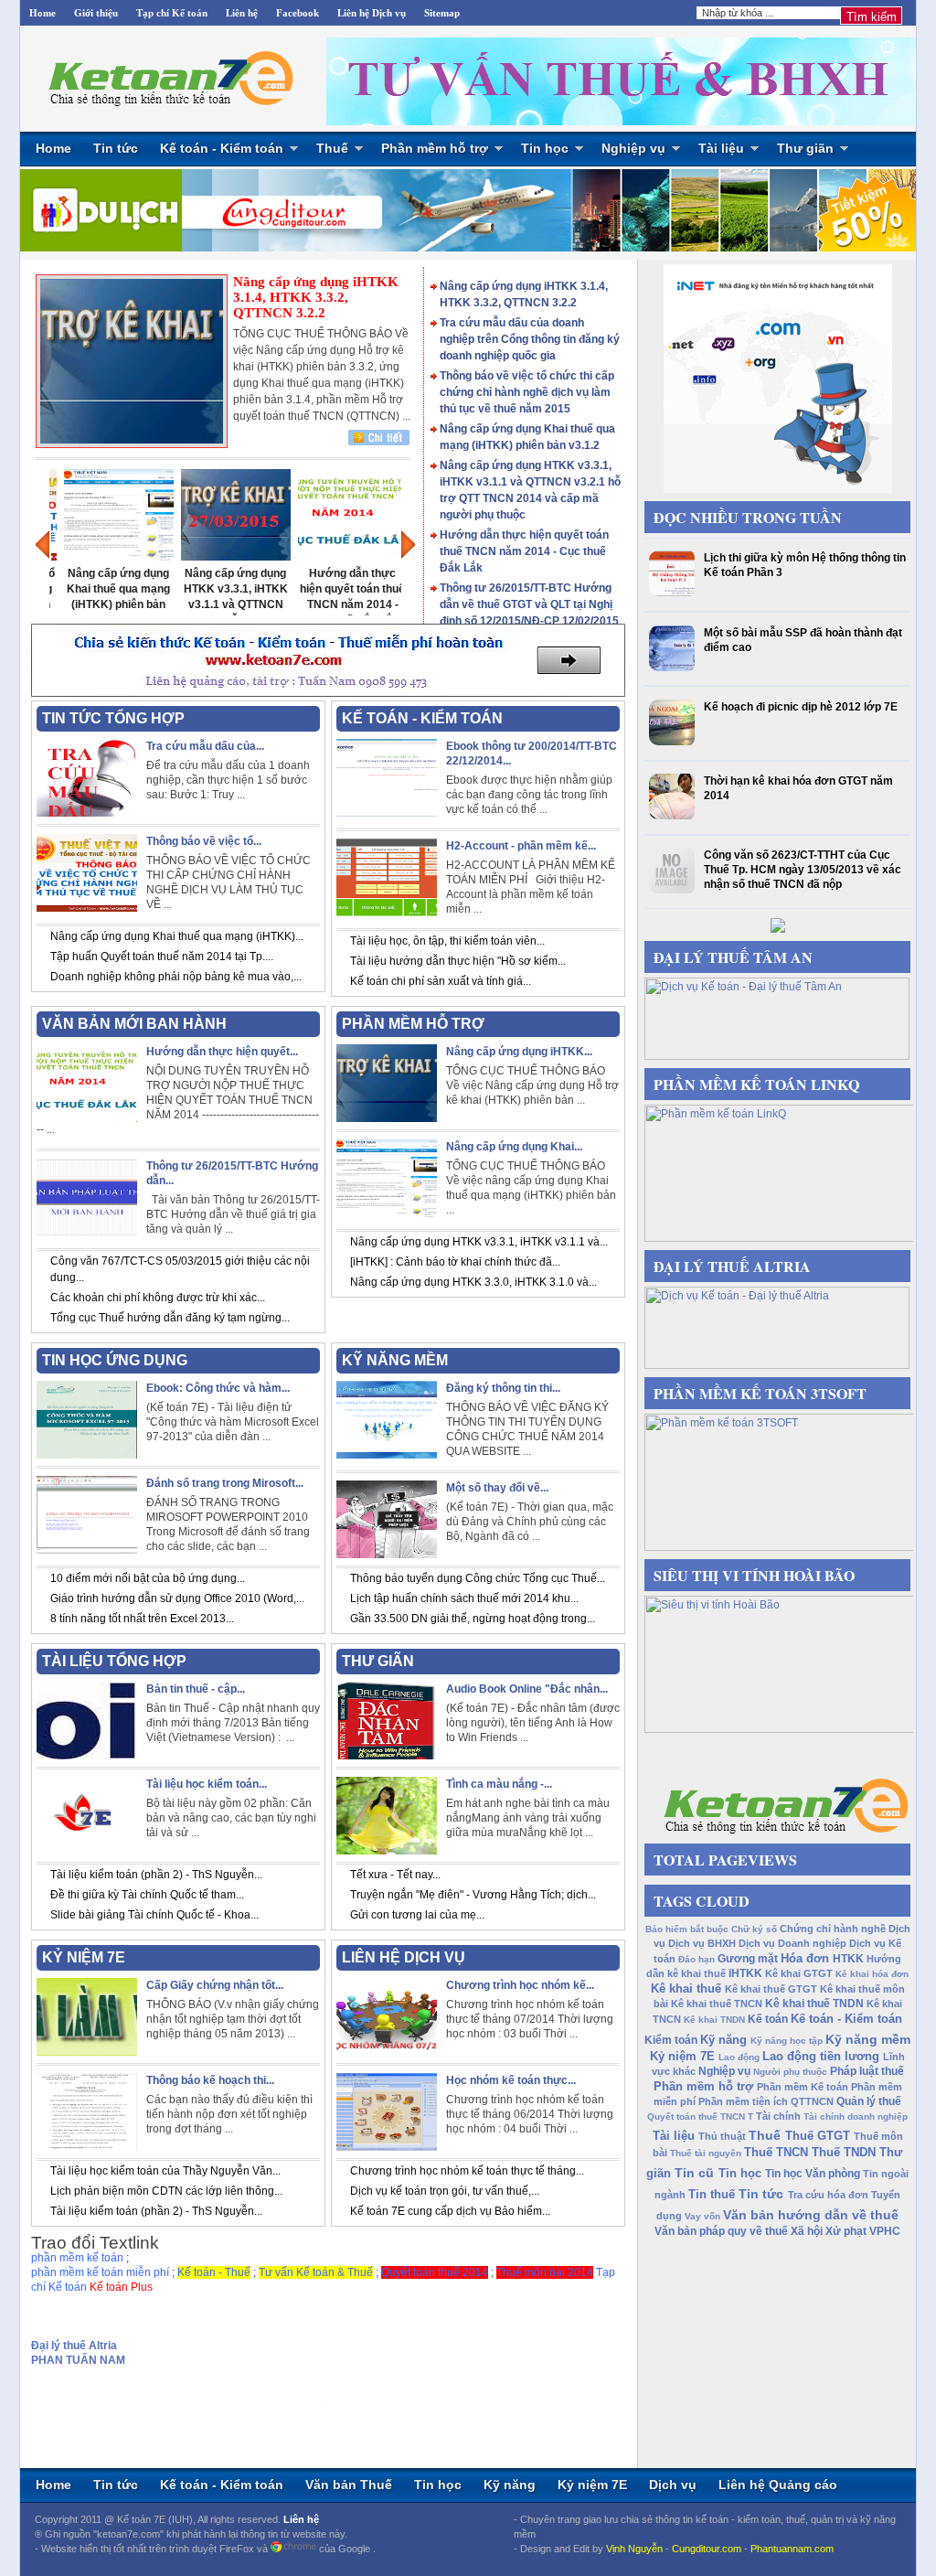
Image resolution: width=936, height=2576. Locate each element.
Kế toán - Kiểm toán (222, 148)
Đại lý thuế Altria (74, 2346)
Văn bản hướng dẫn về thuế (811, 2215)
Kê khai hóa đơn (872, 1974)
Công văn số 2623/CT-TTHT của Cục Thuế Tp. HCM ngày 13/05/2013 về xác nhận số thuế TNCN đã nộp (803, 870)
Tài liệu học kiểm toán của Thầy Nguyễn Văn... (165, 2171)
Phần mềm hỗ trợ (435, 148)
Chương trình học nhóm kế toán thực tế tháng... (467, 2171)
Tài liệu (721, 148)
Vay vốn (702, 2216)
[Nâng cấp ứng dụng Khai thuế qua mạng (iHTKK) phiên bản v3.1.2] (108, 557)
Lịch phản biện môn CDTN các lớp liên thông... (166, 2191)
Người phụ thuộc (790, 2072)
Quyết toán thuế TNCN (696, 2116)
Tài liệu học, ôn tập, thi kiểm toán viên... (447, 941)
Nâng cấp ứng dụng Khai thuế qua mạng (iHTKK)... (177, 936)
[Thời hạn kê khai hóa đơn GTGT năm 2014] (674, 816)
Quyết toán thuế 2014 (435, 2272)
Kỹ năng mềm (868, 2039)
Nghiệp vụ (633, 148)
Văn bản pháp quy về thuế (721, 2231)
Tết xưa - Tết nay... (395, 1875)
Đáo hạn (697, 1959)
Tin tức (116, 148)
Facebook (298, 13)
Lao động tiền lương (821, 2056)
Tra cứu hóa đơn (828, 2195)
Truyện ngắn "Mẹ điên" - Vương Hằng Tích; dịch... (473, 1895)
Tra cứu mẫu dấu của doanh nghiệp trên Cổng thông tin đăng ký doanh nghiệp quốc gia (530, 339)
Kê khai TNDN (714, 2020)
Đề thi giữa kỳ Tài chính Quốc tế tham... (147, 1895)
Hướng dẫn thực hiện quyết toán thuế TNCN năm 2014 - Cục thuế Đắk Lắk (524, 551)
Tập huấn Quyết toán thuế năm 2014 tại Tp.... (162, 957)
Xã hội (807, 2231)
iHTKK (745, 1973)
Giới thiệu (96, 13)
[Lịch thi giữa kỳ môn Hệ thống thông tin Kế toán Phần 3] (674, 593)
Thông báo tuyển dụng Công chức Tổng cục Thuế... (478, 1578)
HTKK (848, 1959)
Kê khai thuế (686, 1988)
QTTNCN (812, 2101)
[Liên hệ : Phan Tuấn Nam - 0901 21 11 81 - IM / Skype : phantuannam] (619, 82)
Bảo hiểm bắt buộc (687, 1929)
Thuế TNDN (844, 2152)
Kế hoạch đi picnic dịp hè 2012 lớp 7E (801, 707)
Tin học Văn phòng (813, 2174)
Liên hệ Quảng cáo (778, 2485)
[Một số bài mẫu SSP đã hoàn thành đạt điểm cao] (674, 668)
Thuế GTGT (818, 2136)
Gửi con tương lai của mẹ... (417, 1915)
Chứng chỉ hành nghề (833, 1929)
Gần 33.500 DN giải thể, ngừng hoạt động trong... (473, 1619)
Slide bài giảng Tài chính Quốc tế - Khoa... (154, 1915)
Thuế (332, 148)
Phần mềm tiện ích (743, 2101)
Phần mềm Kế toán (803, 2087)
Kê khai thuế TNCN (717, 2004)
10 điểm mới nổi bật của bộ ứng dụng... (148, 1578)
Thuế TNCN (776, 2152)
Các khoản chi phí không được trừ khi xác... (158, 1298)
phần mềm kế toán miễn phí (100, 2272)
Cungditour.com (707, 2549)
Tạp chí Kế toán (172, 13)
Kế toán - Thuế (214, 2272)
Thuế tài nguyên (706, 2153)
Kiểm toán (671, 2040)
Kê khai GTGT (799, 1973)
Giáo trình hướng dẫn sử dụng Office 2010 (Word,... (177, 1598)
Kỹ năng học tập (787, 2041)
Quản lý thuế (869, 2101)
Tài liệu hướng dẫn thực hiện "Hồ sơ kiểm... (458, 961)
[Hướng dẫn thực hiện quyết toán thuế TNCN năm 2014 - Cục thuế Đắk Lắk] (342, 557)
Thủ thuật (722, 2136)
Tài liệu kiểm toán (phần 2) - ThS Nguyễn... (156, 1875)
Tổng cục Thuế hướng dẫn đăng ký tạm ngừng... (170, 1318)
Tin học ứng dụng (115, 1360)
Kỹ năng (723, 2040)
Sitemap (442, 13)
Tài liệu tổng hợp (114, 1661)
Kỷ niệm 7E (682, 2056)
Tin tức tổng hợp (113, 718)
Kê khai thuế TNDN (814, 2004)
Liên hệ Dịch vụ (372, 13)
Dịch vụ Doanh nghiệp (792, 1943)
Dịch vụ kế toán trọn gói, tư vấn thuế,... (445, 2191)
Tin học (545, 148)
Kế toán (768, 2019)
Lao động (739, 2057)
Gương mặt (748, 1959)
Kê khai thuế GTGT (771, 1989)
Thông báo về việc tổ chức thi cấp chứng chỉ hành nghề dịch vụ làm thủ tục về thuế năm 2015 (527, 392)
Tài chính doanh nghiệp (856, 2116)
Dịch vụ (673, 2485)
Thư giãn (805, 148)
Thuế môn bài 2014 (545, 2272)
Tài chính (778, 2116)
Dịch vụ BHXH (702, 1943)
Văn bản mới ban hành (134, 1024)
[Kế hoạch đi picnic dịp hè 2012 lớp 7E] (674, 742)
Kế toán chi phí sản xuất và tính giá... (441, 981)
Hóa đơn (805, 1958)
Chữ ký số (754, 1929)
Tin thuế (712, 2194)
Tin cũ (694, 2173)
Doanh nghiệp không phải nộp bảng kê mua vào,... (176, 977)
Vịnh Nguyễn (634, 2549)
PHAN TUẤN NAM (78, 2360)
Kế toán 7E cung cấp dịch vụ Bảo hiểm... (450, 2211)
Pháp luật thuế (867, 2071)
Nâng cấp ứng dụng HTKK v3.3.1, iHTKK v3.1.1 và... (479, 1242)
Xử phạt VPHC (863, 2231)
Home (43, 13)
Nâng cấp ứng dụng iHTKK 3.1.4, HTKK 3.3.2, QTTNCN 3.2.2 (316, 297)
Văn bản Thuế (349, 2485)
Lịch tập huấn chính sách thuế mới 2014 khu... (464, 1598)
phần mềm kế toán (77, 2258)
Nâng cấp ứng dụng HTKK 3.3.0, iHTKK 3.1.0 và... (473, 1282)
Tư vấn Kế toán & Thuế (316, 2272)
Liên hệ (242, 13)
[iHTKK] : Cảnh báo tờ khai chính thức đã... (455, 1262)
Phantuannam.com (792, 2549)
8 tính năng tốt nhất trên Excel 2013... (142, 1619)
